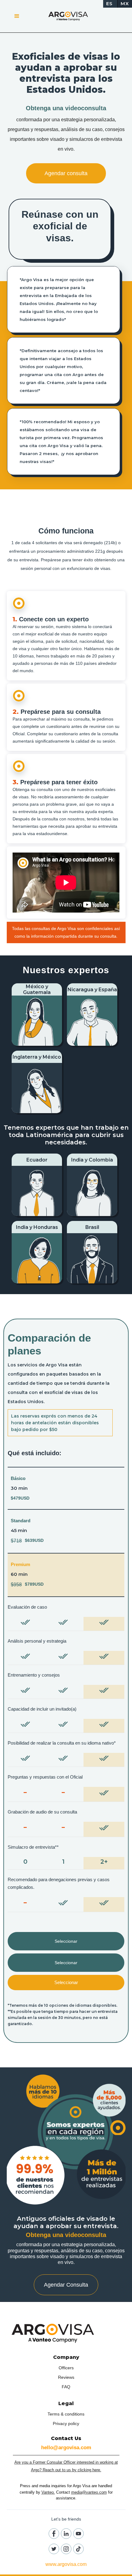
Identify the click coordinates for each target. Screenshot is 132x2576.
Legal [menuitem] (66, 2403)
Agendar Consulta (66, 2285)
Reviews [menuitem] (66, 2377)
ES (109, 4)
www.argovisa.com (66, 2564)
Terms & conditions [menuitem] (66, 2414)
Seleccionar (66, 1941)
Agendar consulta (66, 173)
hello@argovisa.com (66, 2448)
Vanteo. (48, 2492)
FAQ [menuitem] (66, 2387)
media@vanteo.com (89, 2492)
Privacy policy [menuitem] (66, 2423)
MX (125, 4)
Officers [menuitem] (66, 2368)
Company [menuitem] (66, 2357)
